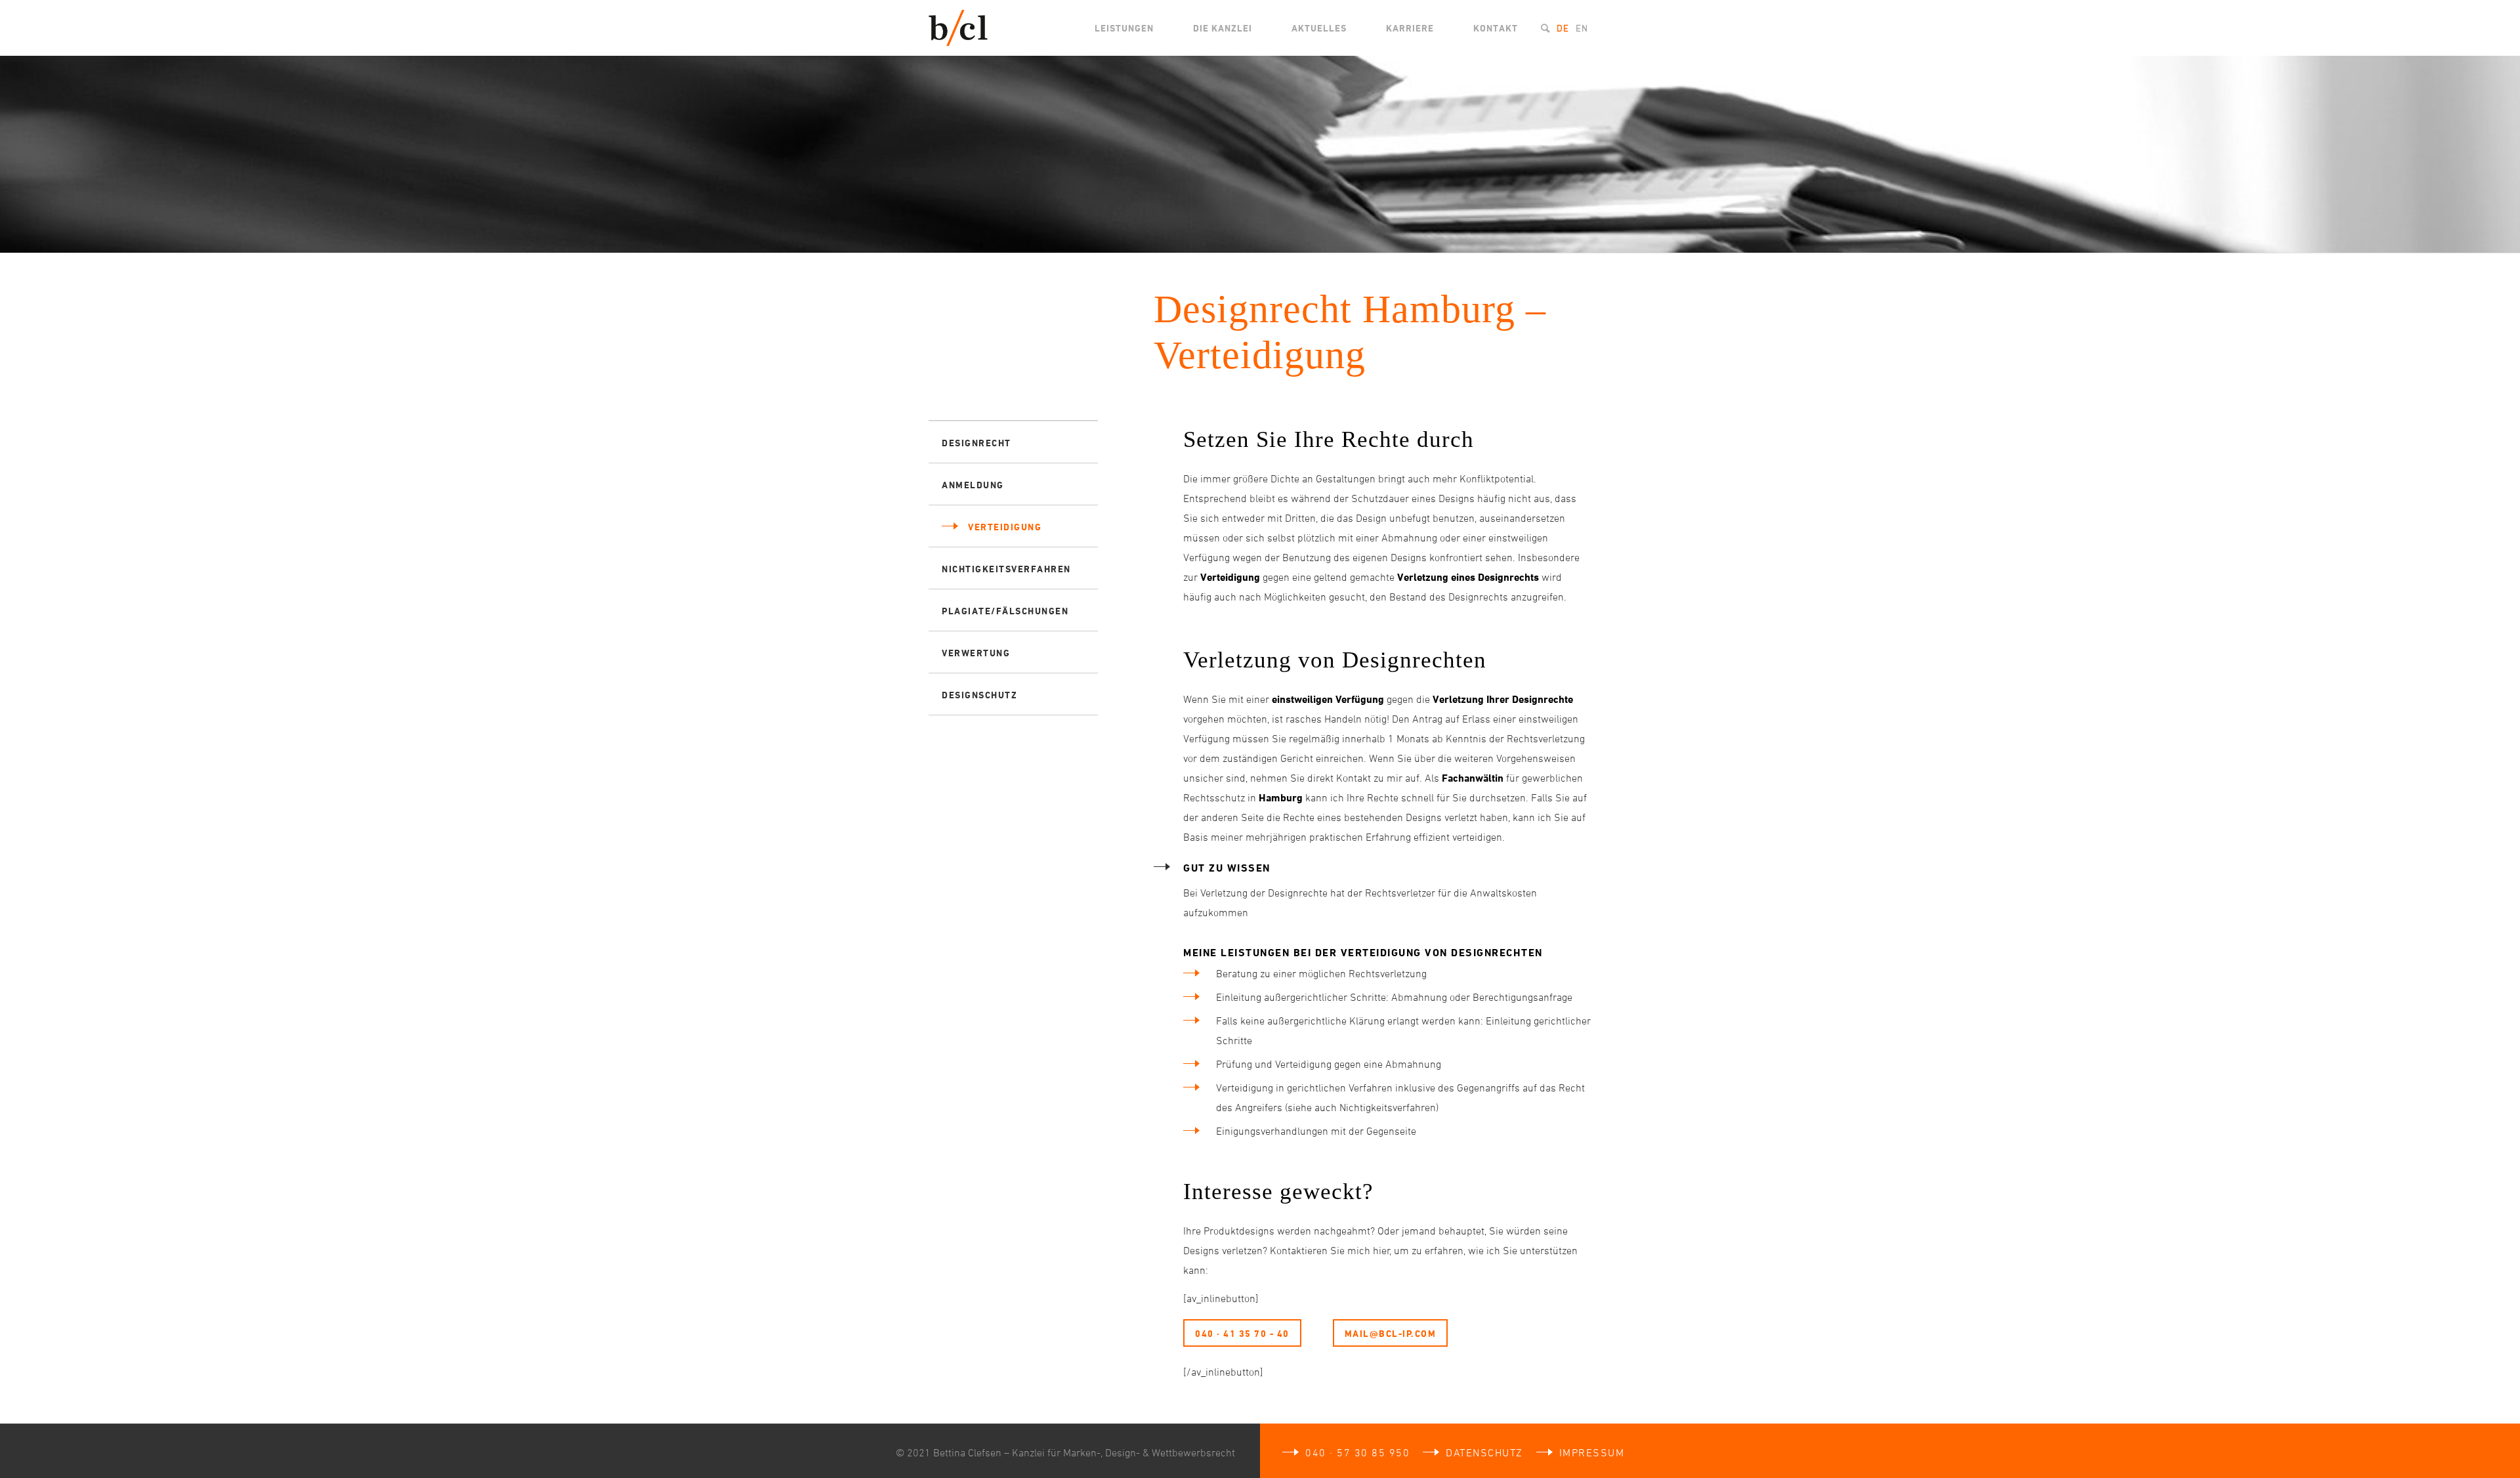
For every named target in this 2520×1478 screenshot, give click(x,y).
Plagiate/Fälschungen (1005, 611)
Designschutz (979, 695)
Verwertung (976, 653)
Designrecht (976, 443)
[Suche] (1545, 28)
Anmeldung (973, 485)
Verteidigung (1005, 527)
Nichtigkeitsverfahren (1006, 569)
